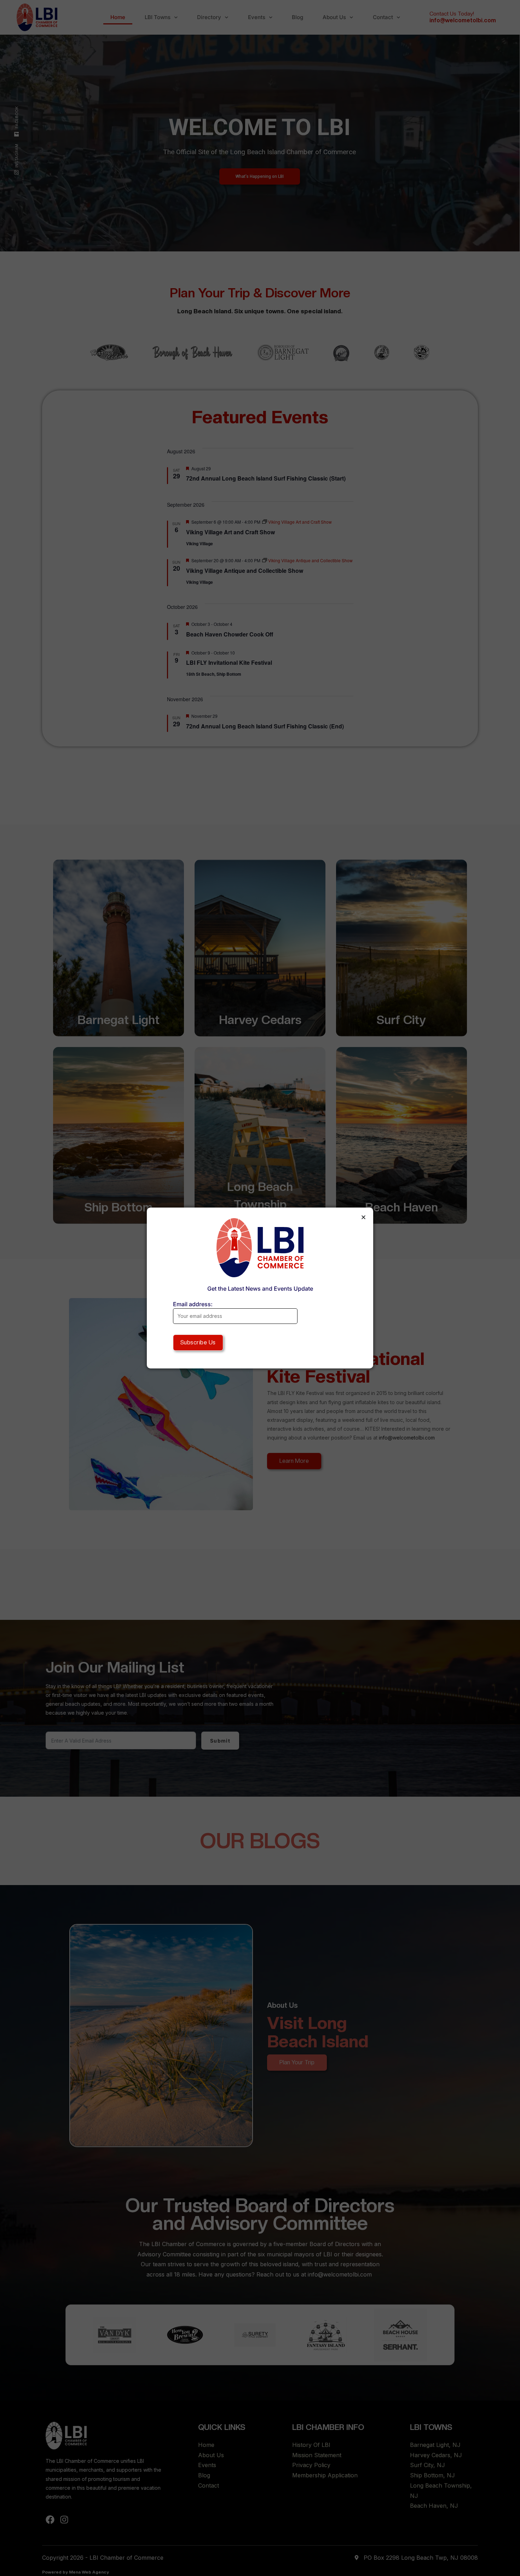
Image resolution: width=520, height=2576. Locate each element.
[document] (260, 1288)
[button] (363, 1217)
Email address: (193, 1304)
